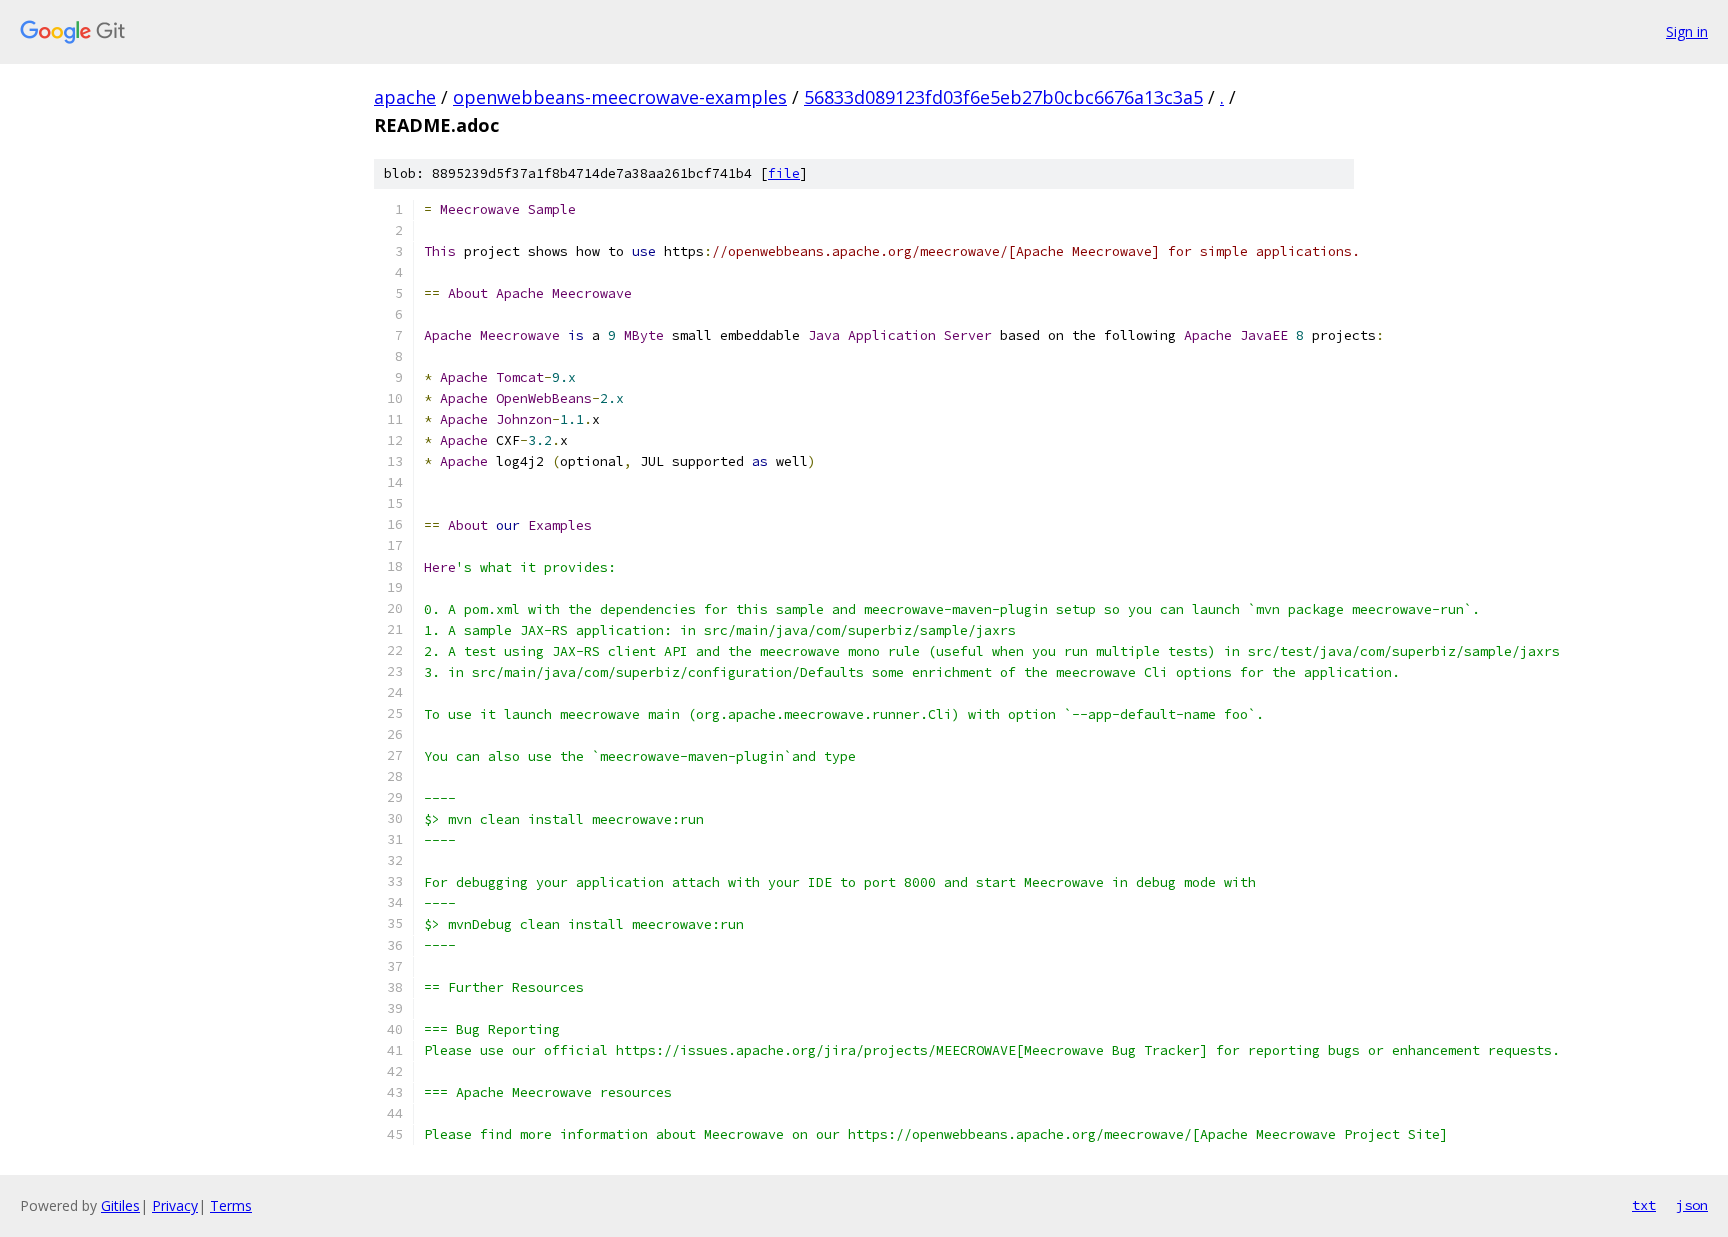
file (784, 173)
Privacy (175, 1205)
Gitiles (120, 1205)
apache (405, 97)
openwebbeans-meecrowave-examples (620, 97)
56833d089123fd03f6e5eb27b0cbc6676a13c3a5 (1003, 97)
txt (1644, 1205)
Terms (231, 1205)
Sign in (1687, 31)
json (1692, 1205)
